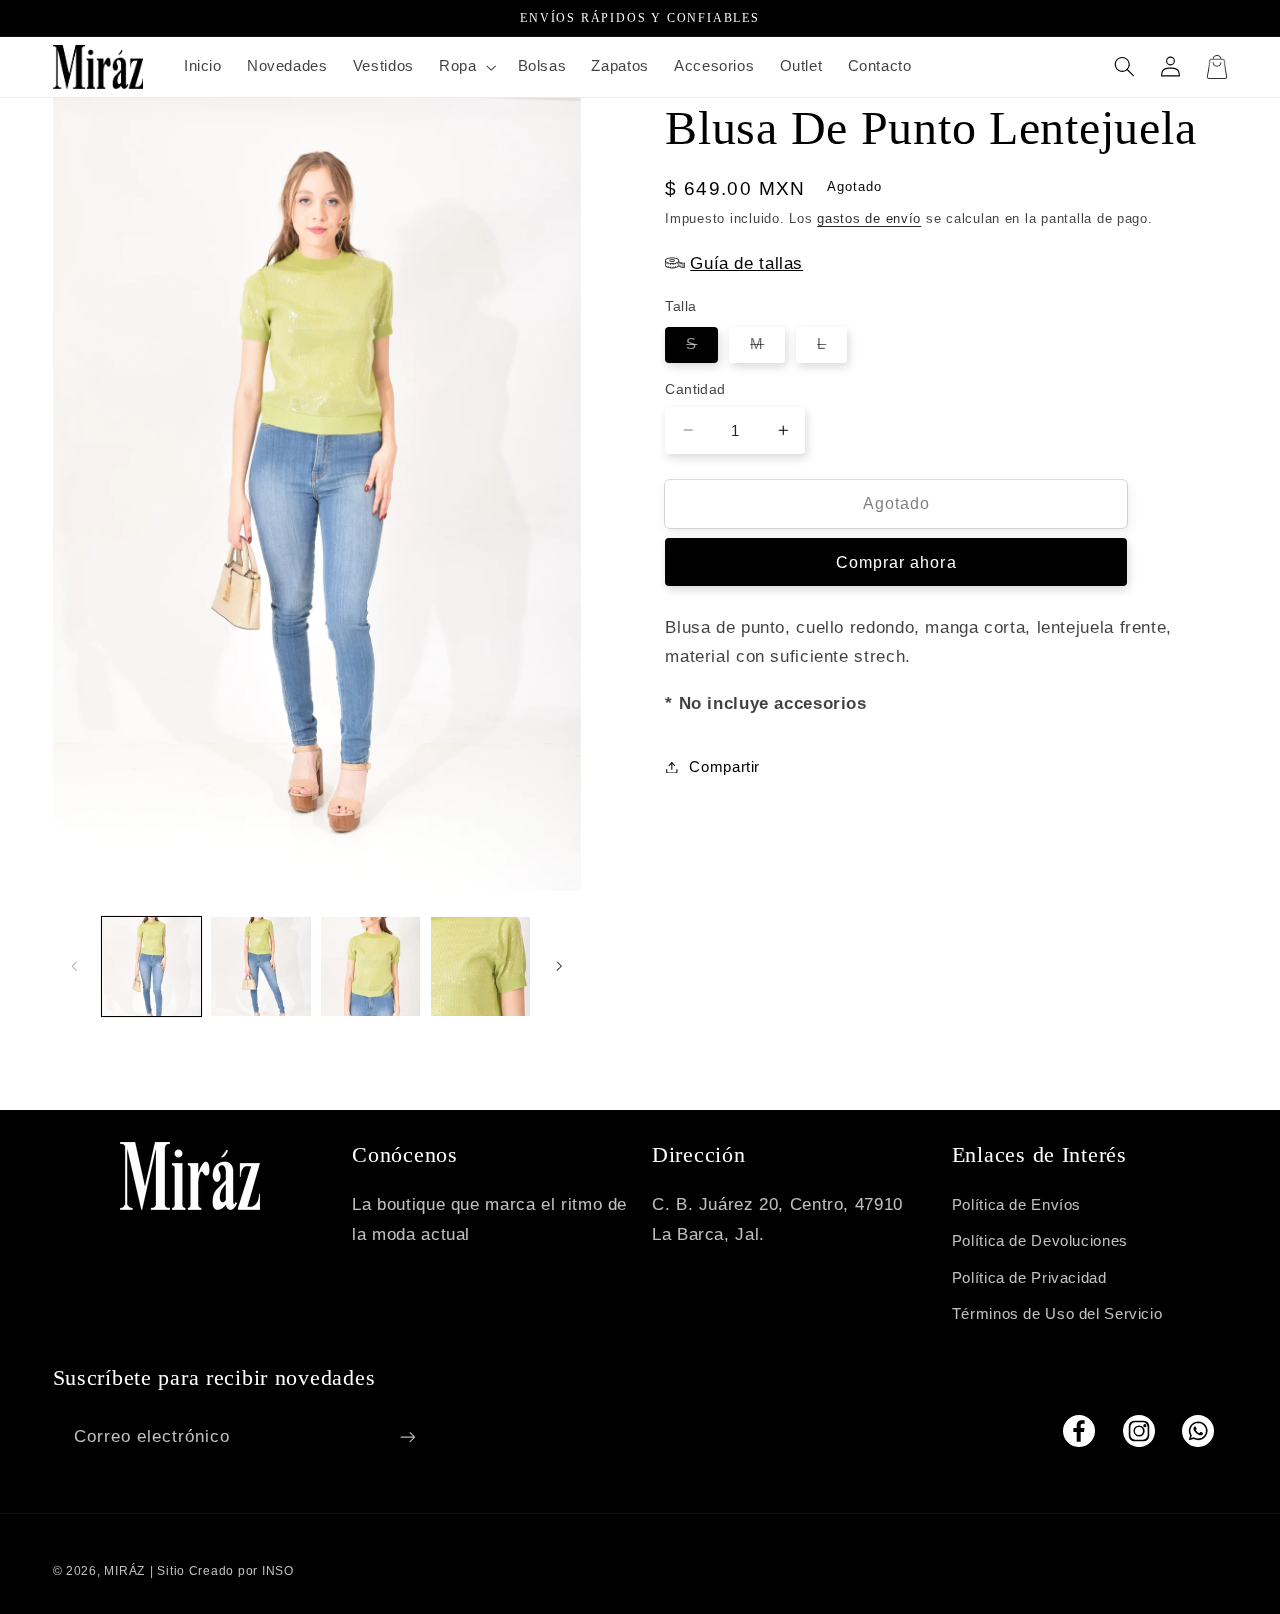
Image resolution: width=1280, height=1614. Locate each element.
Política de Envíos (1016, 1205)
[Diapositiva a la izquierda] (75, 966)
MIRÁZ (124, 1571)
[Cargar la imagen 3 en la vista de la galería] (370, 966)
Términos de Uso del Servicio (1057, 1314)
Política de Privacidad (1029, 1278)
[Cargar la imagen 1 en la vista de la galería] (151, 966)
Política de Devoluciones (1040, 1241)
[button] (465, 67)
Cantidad (695, 389)
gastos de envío (869, 218)
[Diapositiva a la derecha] (559, 966)
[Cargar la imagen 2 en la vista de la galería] (260, 966)
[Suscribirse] (407, 1436)
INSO (278, 1571)
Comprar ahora (896, 561)
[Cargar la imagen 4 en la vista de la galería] (480, 966)
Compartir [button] (724, 766)
